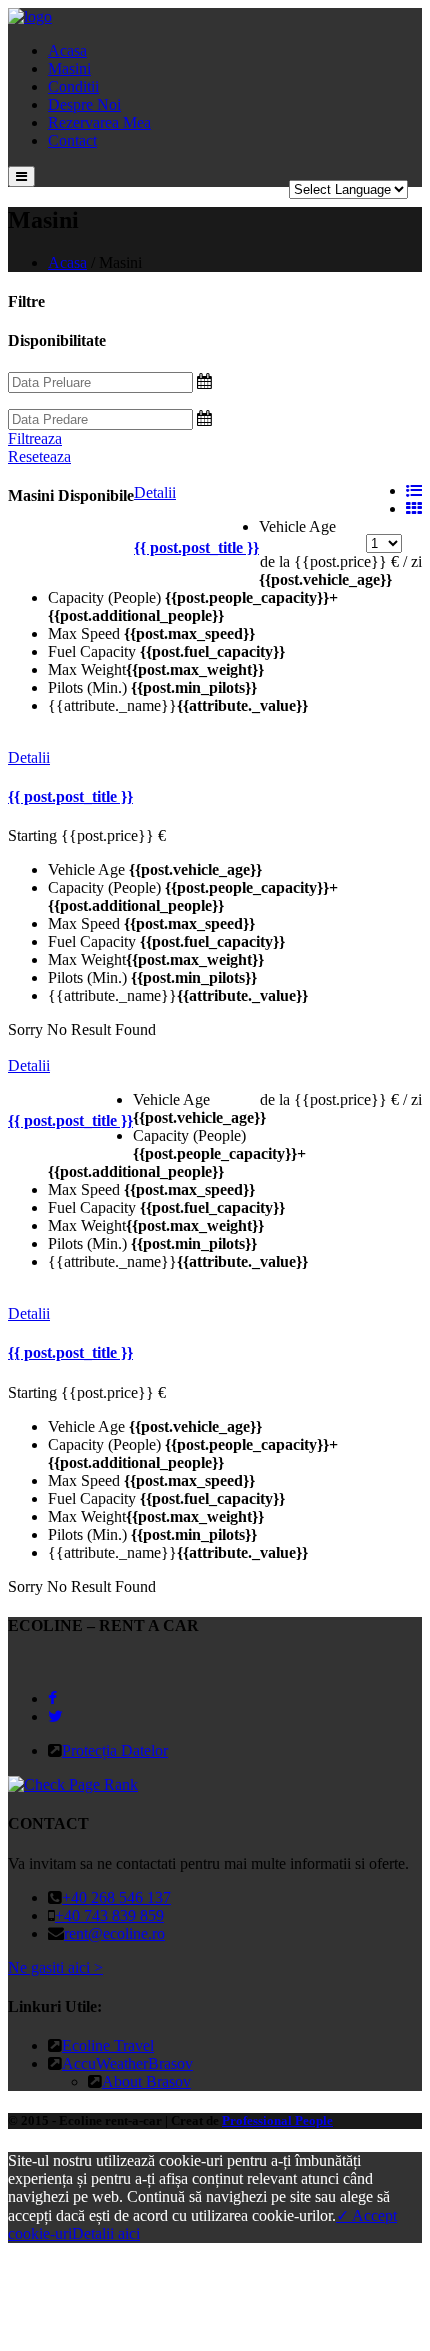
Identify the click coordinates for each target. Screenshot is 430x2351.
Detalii (155, 492)
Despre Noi (84, 104)
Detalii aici (106, 2233)
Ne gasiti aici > (55, 1967)
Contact (72, 140)
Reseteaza (39, 456)
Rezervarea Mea (99, 122)
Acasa (67, 50)
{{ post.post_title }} (196, 547)
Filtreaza (35, 438)
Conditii (73, 86)
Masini (69, 68)
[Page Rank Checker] (73, 1784)
